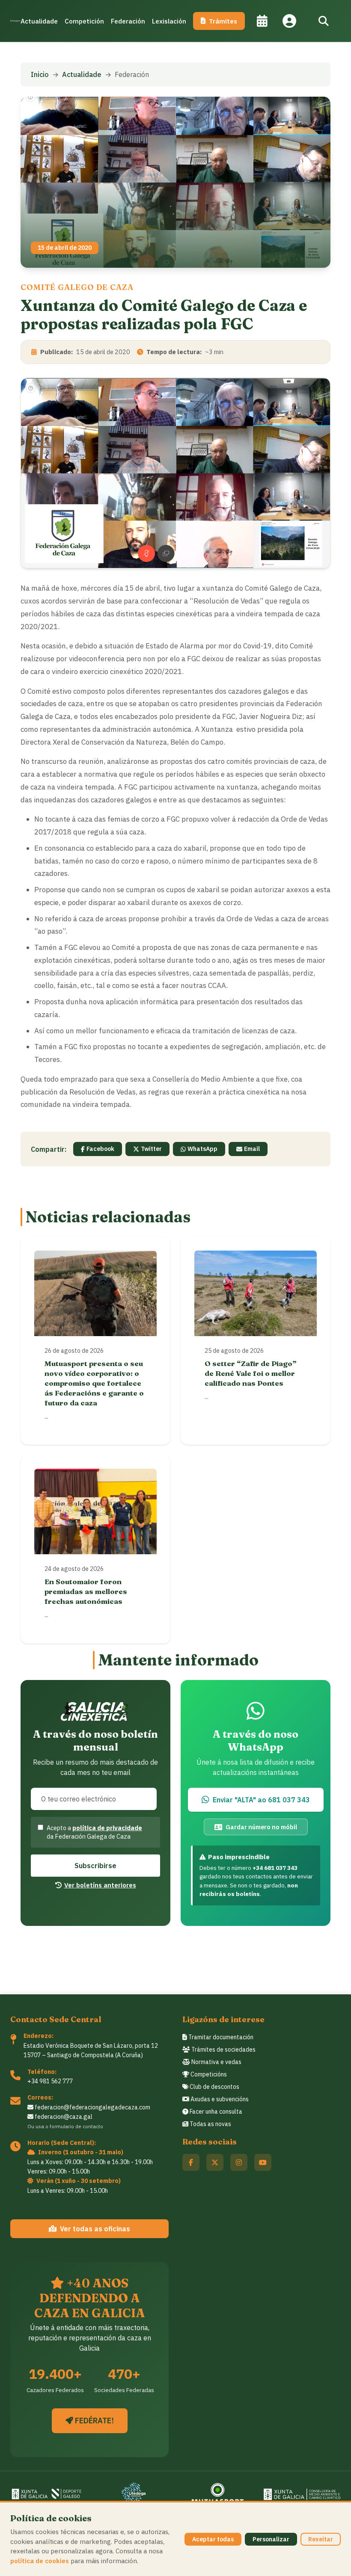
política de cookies (40, 2561)
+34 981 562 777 (50, 2081)
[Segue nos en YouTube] (263, 2162)
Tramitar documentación (220, 2037)
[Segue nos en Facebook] (191, 2162)
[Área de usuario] (289, 21)
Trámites (223, 21)
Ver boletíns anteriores (100, 1885)
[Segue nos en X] (215, 2162)
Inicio (40, 74)
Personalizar (271, 2539)
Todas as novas (210, 2124)
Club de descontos (214, 2087)
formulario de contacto (76, 2126)
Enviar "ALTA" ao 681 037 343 (261, 1800)
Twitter (151, 1149)
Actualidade (39, 21)
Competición (84, 21)
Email (252, 1149)
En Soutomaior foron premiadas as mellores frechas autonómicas (86, 1591)
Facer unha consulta (215, 2112)
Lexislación (169, 21)
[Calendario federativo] (262, 21)
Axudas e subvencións (219, 2099)
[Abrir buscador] (324, 21)
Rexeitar (321, 2539)
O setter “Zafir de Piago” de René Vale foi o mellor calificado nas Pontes (251, 1373)
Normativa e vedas (216, 2062)
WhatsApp (202, 1149)
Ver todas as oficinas (95, 2229)
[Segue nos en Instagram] (239, 2162)
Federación (128, 21)
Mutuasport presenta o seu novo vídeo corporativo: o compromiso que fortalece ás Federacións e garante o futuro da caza (94, 1383)
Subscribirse (95, 1866)
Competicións (208, 2074)
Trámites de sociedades (223, 2050)
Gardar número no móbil (261, 1827)
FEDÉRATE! (94, 2421)
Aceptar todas (213, 2539)
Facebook (100, 1149)
